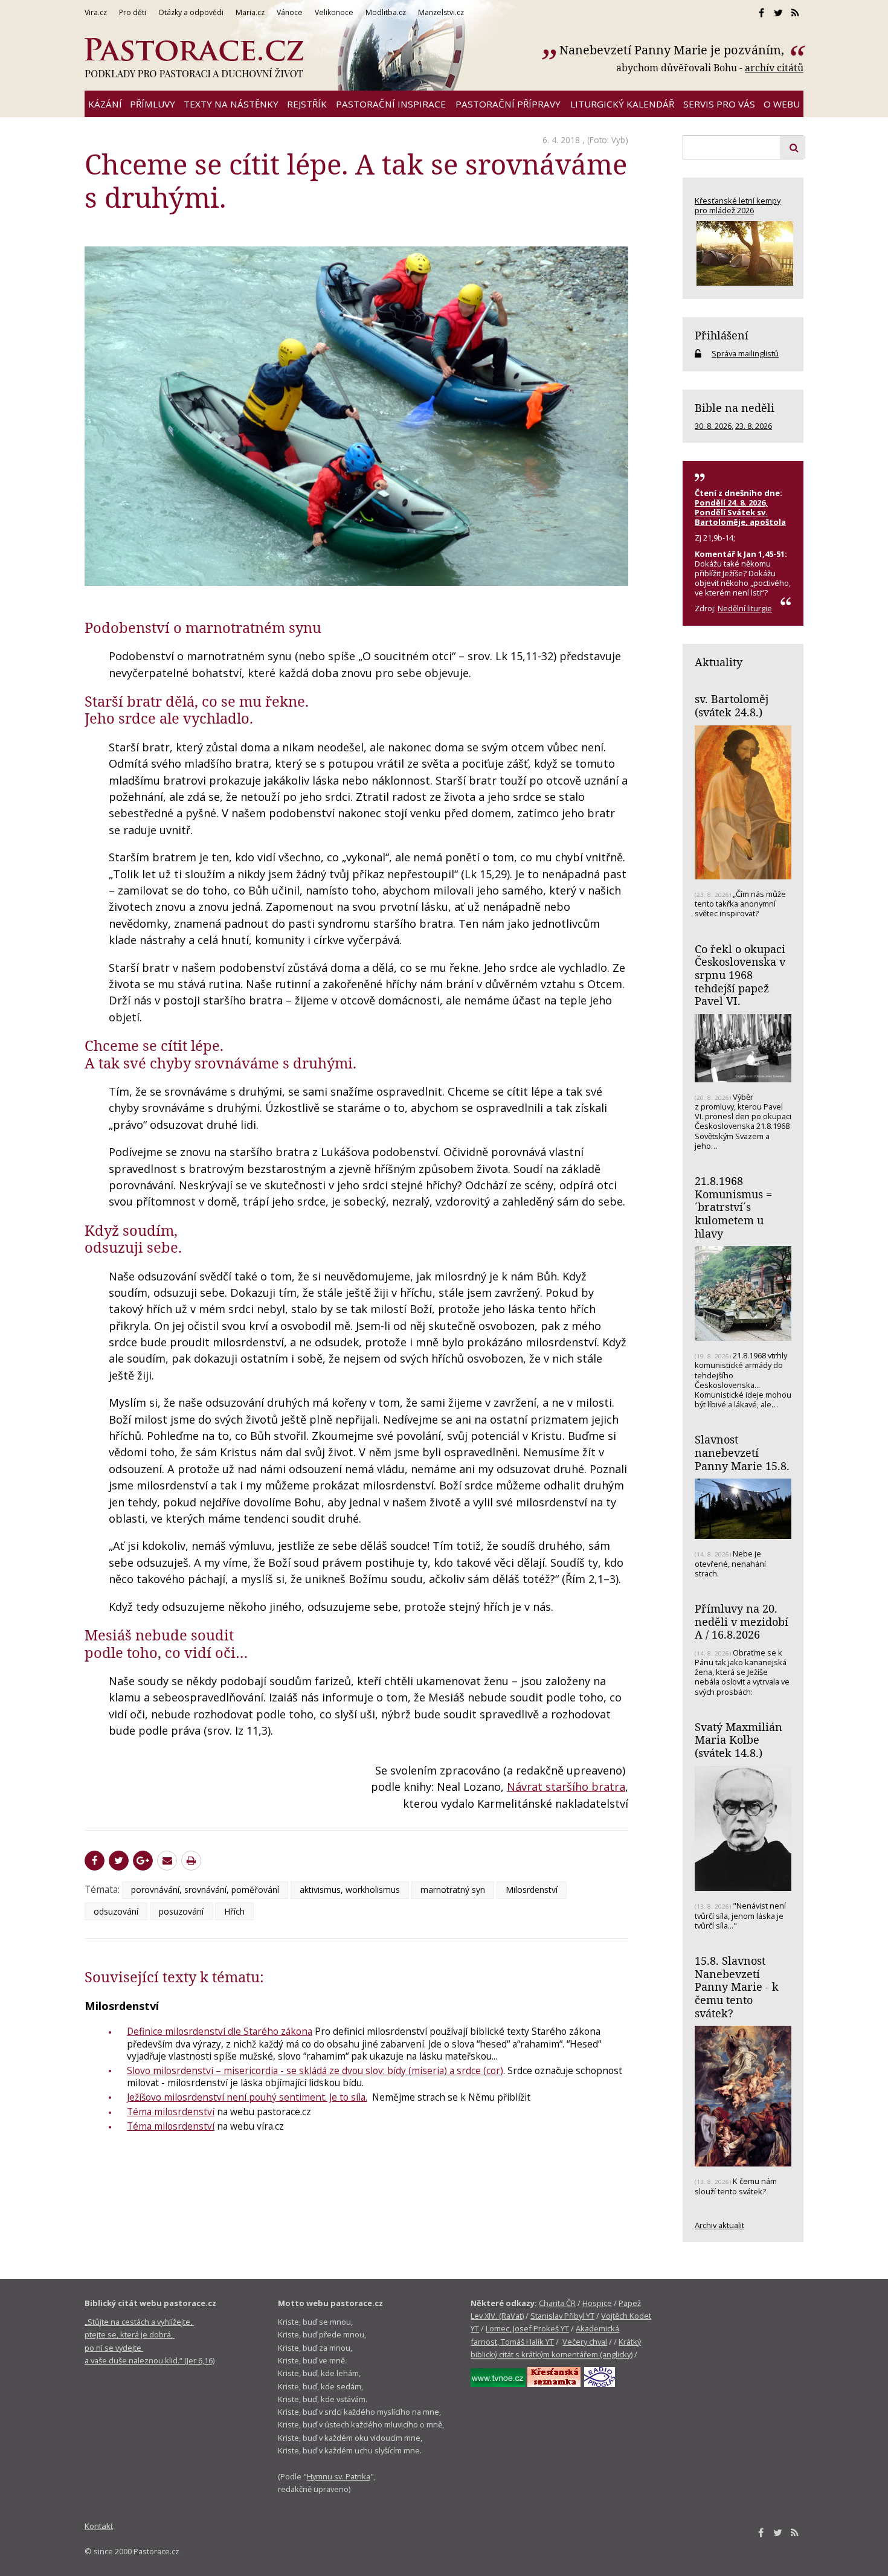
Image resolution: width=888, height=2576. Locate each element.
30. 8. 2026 (713, 426)
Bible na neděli (735, 408)
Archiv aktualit (719, 2225)
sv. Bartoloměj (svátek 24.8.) (732, 705)
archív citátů (774, 68)
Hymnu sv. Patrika (339, 2476)
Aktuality (719, 662)
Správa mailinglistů (745, 353)
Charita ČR (557, 2303)
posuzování (181, 1911)
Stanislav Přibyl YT (562, 2316)
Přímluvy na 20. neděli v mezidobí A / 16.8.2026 (742, 1621)
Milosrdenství (532, 1890)
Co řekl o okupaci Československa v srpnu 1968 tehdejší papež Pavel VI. (740, 975)
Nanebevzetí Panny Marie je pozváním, (673, 50)
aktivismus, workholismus (350, 1890)
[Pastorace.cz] (194, 58)
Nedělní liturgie (745, 608)
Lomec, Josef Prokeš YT (527, 2328)
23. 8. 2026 (754, 426)
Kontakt (99, 2526)
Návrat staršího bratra (566, 1787)
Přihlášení (722, 335)
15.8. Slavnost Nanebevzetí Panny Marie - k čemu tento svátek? (737, 1987)
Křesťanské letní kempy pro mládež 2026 (738, 205)
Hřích (234, 1911)
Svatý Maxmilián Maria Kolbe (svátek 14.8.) (738, 1740)
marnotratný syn (453, 1890)
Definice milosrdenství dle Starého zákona (220, 2031)
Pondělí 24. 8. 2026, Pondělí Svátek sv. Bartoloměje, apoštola (740, 512)
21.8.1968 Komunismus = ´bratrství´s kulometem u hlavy (733, 1207)
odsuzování (116, 1911)
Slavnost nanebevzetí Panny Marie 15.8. (742, 1452)
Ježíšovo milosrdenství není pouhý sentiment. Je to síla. (247, 2097)
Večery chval (585, 2342)
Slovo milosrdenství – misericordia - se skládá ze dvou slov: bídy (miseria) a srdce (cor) (315, 2070)
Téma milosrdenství (171, 2112)
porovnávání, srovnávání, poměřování (205, 1890)
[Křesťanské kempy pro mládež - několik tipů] (743, 253)
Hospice (597, 2303)
